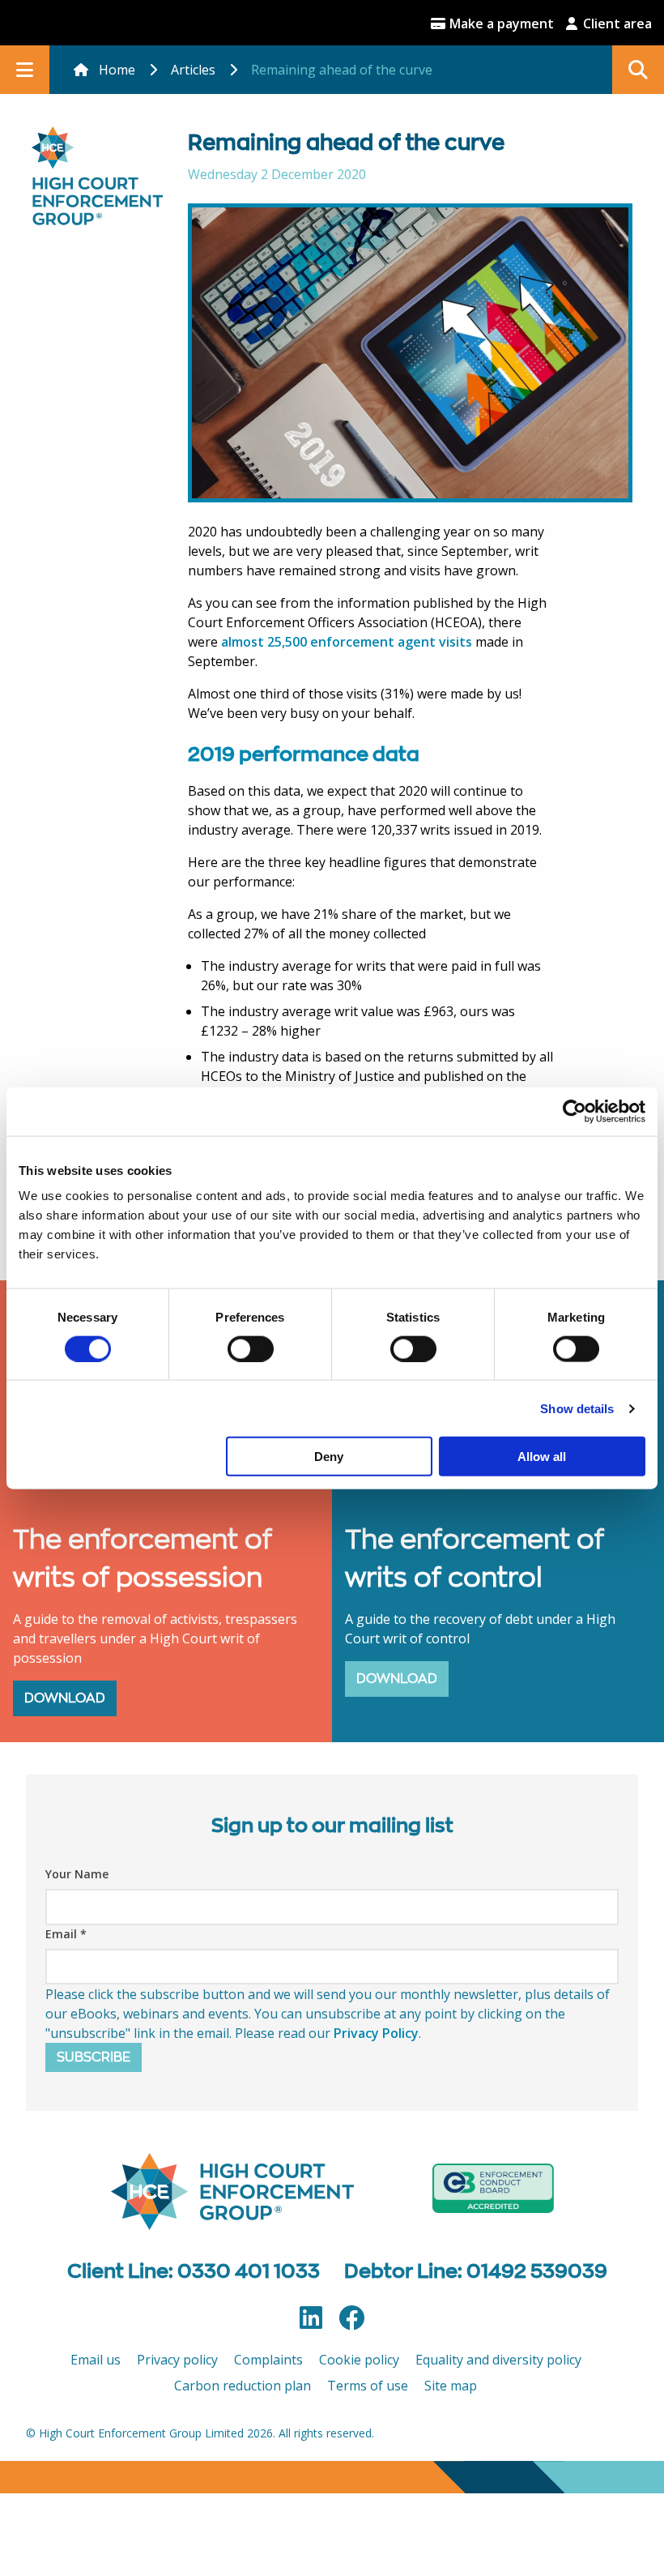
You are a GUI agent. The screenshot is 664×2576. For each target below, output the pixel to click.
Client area (616, 23)
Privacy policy (177, 2360)
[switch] (251, 1348)
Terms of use (368, 2386)
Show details (577, 1408)
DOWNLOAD (65, 1698)
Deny (329, 1457)
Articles (193, 70)
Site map (451, 2386)
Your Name (77, 1874)
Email (66, 1934)
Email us (96, 2360)
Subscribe (94, 2057)
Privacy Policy (376, 2033)
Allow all (542, 1457)
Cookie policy (359, 2360)
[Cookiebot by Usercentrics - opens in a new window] (575, 1111)
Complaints (268, 2360)
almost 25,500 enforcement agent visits (347, 642)
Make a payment (500, 23)
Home (117, 70)
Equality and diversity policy (498, 2360)
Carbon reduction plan (243, 2386)
